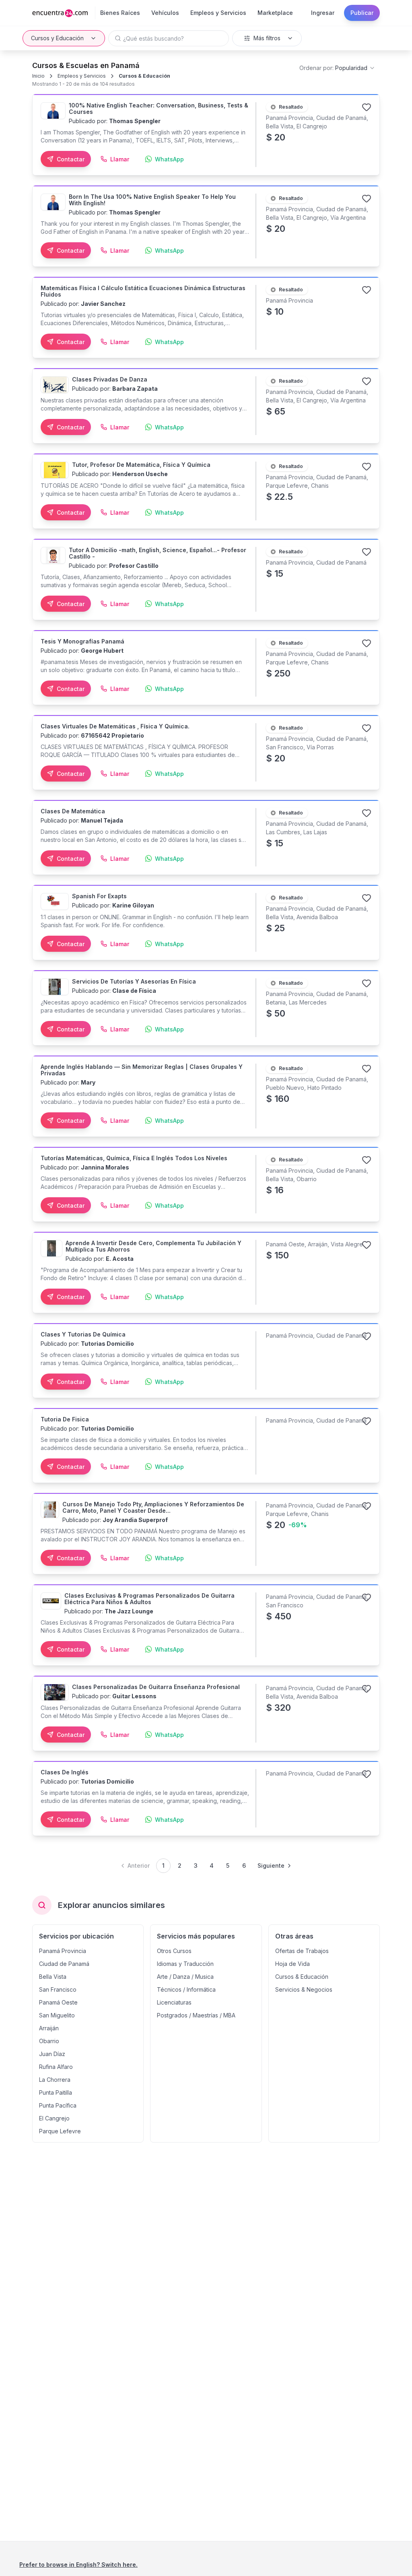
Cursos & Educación (144, 76)
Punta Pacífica (58, 2105)
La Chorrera (55, 2080)
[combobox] (337, 68)
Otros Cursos (174, 1951)
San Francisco (58, 1989)
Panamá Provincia (63, 1951)
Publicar (362, 13)
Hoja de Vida (293, 1964)
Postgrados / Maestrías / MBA (196, 2015)
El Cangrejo (54, 2118)
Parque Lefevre (60, 2131)
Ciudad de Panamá (64, 1964)
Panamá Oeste (58, 2002)
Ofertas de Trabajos (302, 1951)
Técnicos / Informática (186, 1989)
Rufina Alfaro (56, 2067)
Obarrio (49, 2041)
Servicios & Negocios (304, 1989)
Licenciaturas (174, 2002)
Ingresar (323, 13)
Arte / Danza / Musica (185, 1977)
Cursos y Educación (57, 38)
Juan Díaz (52, 2054)
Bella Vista (53, 1977)
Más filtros (267, 38)
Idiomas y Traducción (185, 1964)
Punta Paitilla (56, 2092)
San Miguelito (57, 2015)
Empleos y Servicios (82, 76)
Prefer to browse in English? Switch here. (78, 2565)
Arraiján (49, 2028)
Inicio (38, 76)
